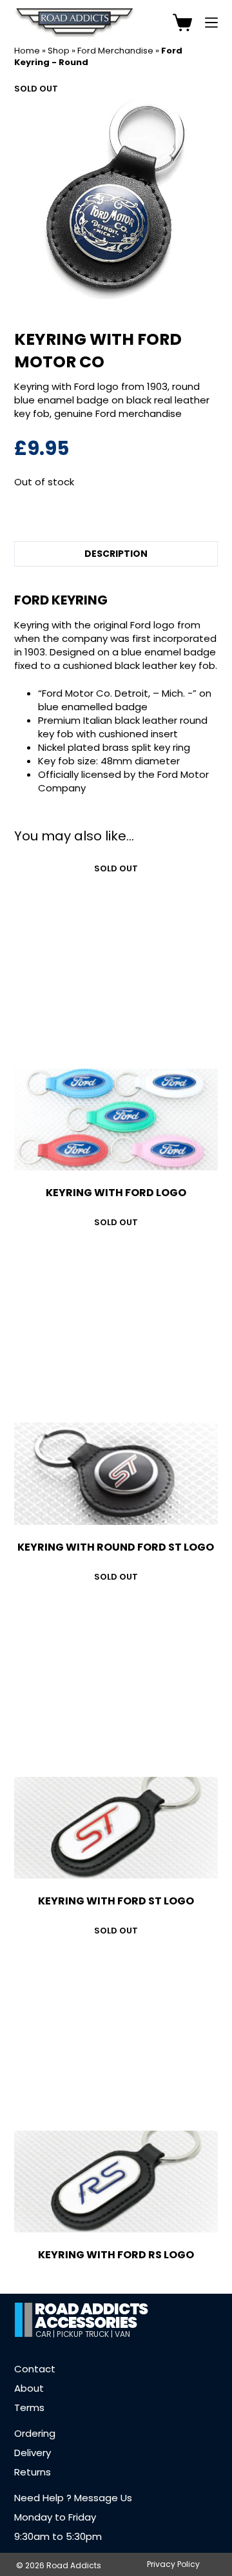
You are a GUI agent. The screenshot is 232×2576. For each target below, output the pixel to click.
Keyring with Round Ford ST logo (116, 1547)
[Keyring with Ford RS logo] (116, 2182)
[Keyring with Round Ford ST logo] (116, 1473)
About (29, 2388)
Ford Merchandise (115, 51)
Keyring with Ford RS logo (116, 2255)
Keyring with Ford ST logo (116, 1901)
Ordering (35, 2433)
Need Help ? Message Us (73, 2498)
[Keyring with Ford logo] (116, 1119)
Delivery (33, 2453)
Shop (59, 51)
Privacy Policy (173, 2564)
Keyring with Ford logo (116, 1193)
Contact (35, 2369)
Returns (33, 2472)
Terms (29, 2407)
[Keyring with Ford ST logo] (116, 1828)
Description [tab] (116, 554)
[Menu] (211, 23)
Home (27, 51)
